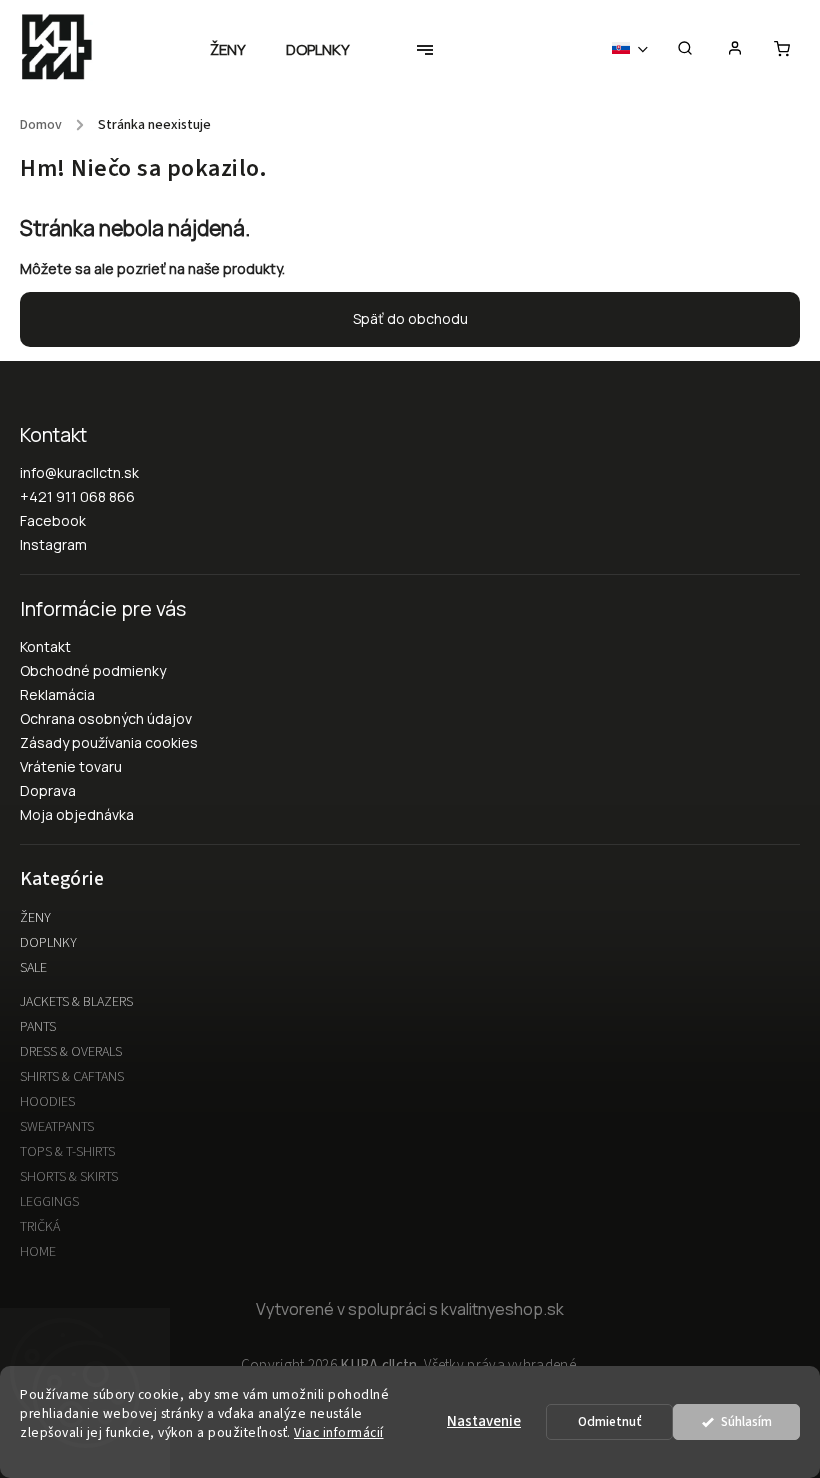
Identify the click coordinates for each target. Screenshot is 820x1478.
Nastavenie (484, 1421)
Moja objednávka (77, 814)
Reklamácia (57, 694)
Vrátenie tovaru (71, 766)
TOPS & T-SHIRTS (67, 1152)
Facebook (53, 520)
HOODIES (47, 1102)
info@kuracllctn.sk (79, 472)
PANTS (38, 1027)
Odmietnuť (610, 1421)
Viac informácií (339, 1432)
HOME (38, 1252)
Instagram (53, 544)
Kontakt (45, 646)
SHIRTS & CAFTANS (72, 1077)
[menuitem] (238, 50)
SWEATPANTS (57, 1127)
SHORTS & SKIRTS (69, 1177)
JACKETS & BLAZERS (76, 1002)
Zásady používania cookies (109, 742)
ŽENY (35, 918)
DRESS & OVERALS (71, 1052)
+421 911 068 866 (77, 496)
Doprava (48, 790)
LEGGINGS (49, 1202)
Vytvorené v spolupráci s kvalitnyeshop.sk (410, 1309)
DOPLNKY (48, 943)
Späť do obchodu (410, 318)
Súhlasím (746, 1421)
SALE (33, 968)
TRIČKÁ (40, 1227)
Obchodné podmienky (93, 670)
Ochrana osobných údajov (106, 718)
